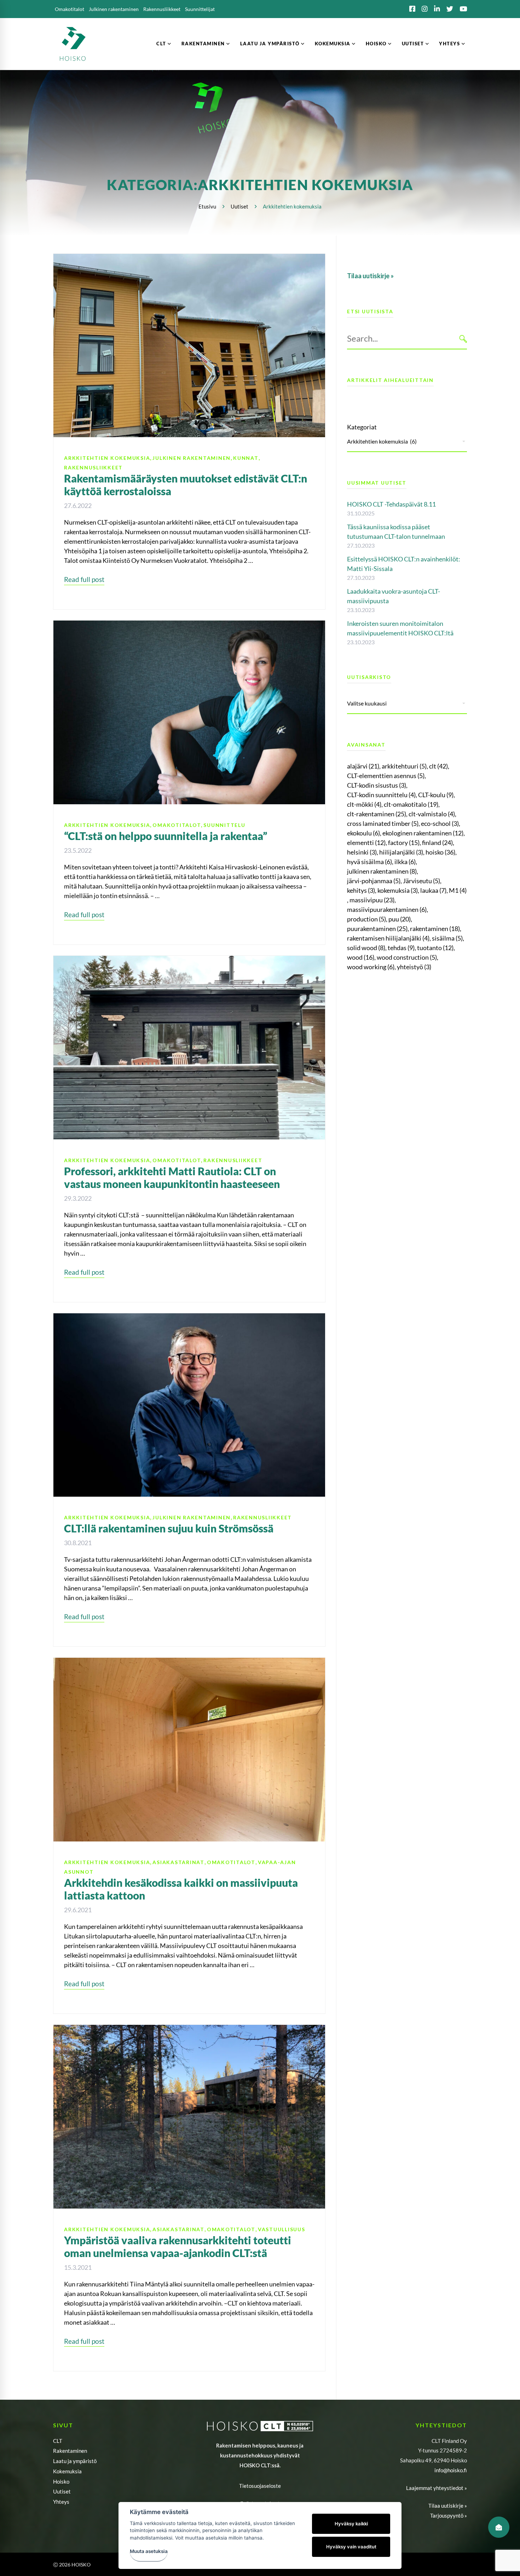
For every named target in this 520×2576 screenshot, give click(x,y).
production (366, 919)
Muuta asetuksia (149, 2551)
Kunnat (246, 458)
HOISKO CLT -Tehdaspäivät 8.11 (391, 504)
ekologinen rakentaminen (423, 833)
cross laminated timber (383, 823)
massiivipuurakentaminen (387, 909)
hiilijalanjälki (401, 852)
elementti (366, 843)
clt (438, 766)
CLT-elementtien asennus (386, 776)
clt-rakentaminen (377, 814)
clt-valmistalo (432, 814)
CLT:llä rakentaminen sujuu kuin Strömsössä (169, 1528)
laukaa (433, 890)
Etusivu (207, 206)
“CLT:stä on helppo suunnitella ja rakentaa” (166, 836)
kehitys (361, 890)
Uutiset (239, 206)
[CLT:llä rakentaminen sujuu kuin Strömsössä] (189, 1318)
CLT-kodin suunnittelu (381, 795)
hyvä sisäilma (369, 862)
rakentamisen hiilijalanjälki (388, 938)
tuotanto (435, 948)
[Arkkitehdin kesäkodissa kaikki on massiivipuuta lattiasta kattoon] (189, 1662)
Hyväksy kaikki (351, 2524)
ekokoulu (363, 833)
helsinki (362, 852)
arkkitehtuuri (404, 766)
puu (400, 919)
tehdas (401, 948)
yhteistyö (414, 967)
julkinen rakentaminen (382, 871)
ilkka (405, 862)
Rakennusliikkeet (93, 467)
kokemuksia (398, 890)
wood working (371, 967)
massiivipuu (372, 900)
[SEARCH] (463, 339)
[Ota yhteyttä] (499, 2527)
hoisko (440, 852)
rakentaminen (435, 929)
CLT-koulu (436, 795)
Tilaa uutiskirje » (448, 2506)
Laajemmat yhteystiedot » (437, 2488)
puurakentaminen (377, 929)
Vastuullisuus (282, 2229)
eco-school (440, 823)
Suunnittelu (224, 825)
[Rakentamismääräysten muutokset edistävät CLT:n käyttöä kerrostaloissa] (189, 258)
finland (437, 843)
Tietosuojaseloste (260, 2486)
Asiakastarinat (178, 1862)
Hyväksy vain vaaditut (351, 2547)
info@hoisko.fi (451, 2470)
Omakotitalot (177, 825)
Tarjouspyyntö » (449, 2515)
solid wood (366, 948)
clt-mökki (364, 804)
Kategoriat (362, 427)
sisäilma (447, 938)
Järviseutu (421, 881)
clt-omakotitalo (411, 804)
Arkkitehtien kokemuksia (107, 458)
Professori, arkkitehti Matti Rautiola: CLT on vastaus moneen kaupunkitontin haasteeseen (172, 1177)
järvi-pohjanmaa (374, 881)
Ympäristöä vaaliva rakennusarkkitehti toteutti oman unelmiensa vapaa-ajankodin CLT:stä (178, 2246)
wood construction (407, 957)
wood (361, 957)
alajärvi (363, 766)
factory (404, 843)
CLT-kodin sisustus (377, 785)
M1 (458, 890)
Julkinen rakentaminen (192, 458)
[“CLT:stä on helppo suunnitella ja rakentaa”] (189, 625)
